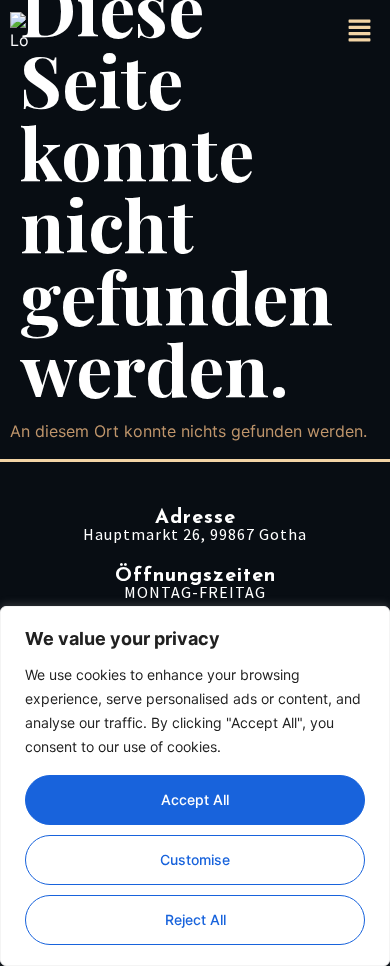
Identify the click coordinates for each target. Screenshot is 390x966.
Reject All (195, 919)
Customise (195, 859)
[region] (195, 786)
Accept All (195, 799)
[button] (360, 31)
